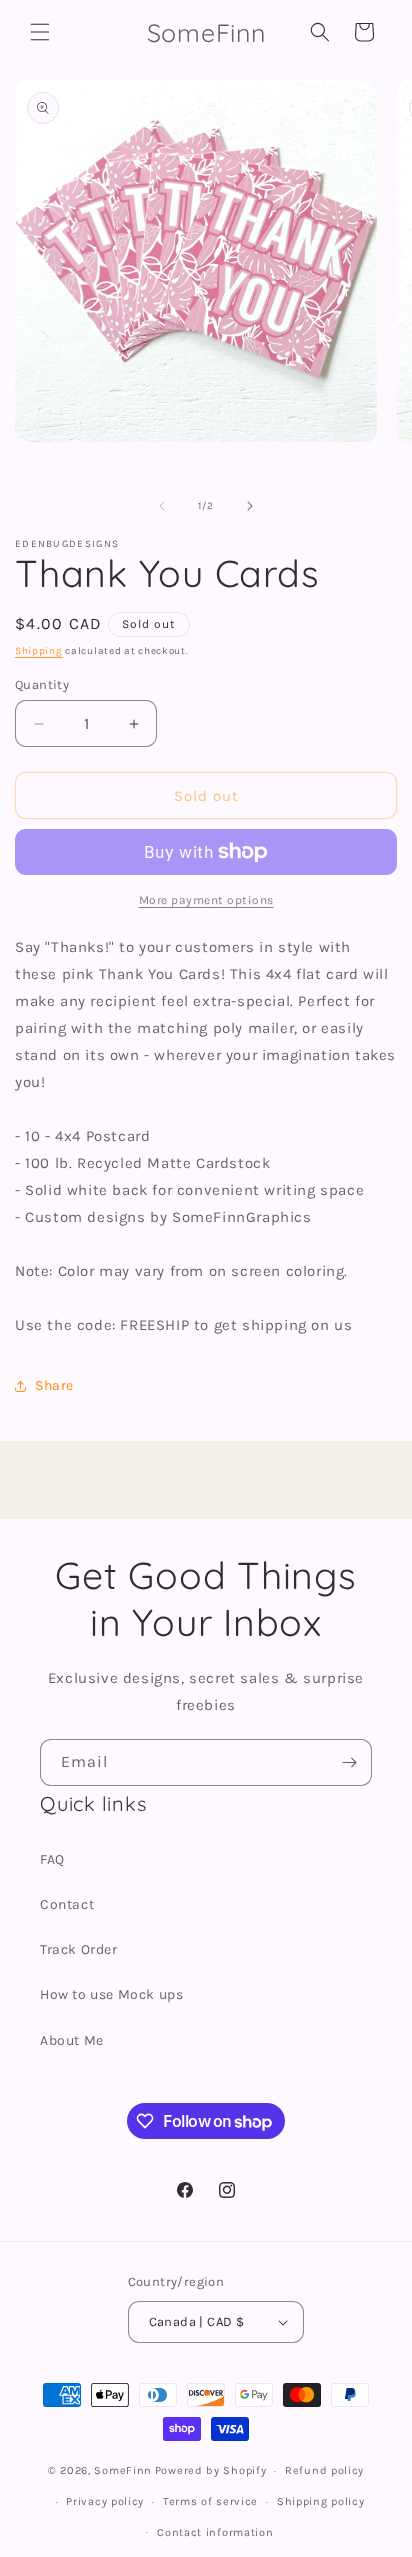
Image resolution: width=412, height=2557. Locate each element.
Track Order (79, 1949)
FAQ (52, 1859)
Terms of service (210, 2501)
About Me (72, 2040)
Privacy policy (105, 2501)
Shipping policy (321, 2501)
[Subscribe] (349, 1762)
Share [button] (54, 1385)
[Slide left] (162, 506)
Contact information (215, 2532)
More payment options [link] (206, 900)
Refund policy (324, 2470)
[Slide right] (250, 506)
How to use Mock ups (111, 1994)
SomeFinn (123, 2470)
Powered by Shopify (211, 2470)
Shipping (39, 651)
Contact (67, 1904)
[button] (40, 32)
